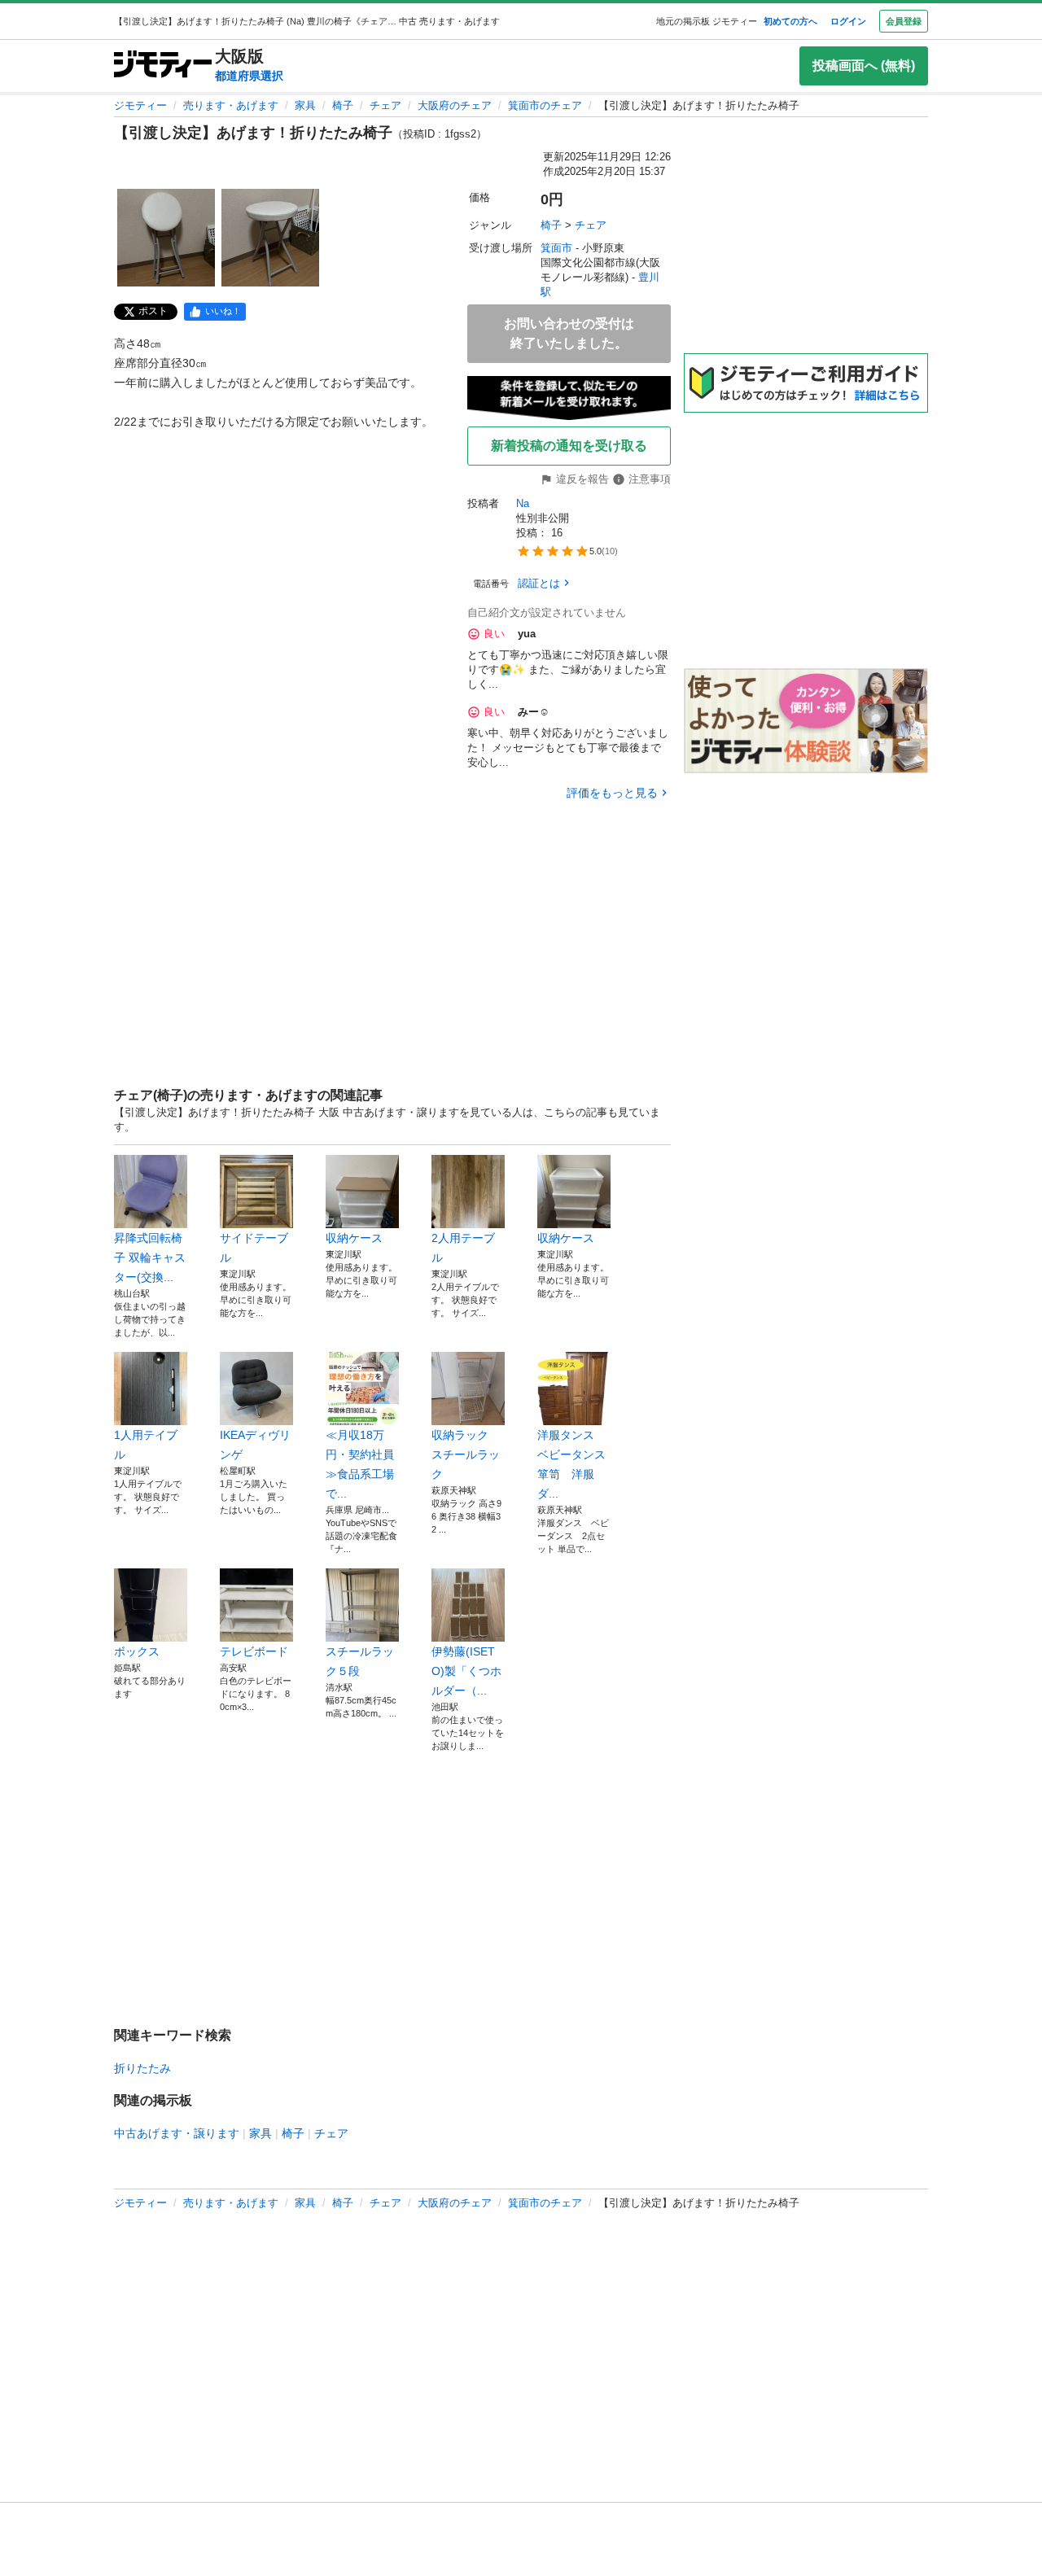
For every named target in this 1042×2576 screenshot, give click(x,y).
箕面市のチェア (545, 105)
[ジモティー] (163, 66)
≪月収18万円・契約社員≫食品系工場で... (360, 1464)
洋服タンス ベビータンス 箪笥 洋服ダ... (574, 1464)
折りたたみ (142, 2068)
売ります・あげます (231, 105)
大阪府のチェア (455, 105)
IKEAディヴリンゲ (255, 1445)
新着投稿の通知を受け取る (569, 446)
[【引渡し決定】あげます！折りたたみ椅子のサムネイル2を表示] (270, 238)
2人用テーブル (463, 1248)
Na (523, 503)
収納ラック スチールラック (468, 1454)
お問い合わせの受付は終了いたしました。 (569, 333)
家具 (305, 105)
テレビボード (254, 1651)
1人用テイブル (146, 1445)
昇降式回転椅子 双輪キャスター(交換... (150, 1257)
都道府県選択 (249, 76)
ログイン (848, 21)
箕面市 (556, 248)
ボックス (137, 1651)
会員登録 (904, 21)
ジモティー (140, 105)
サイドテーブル (254, 1248)
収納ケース (354, 1238)
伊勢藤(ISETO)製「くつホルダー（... (466, 1671)
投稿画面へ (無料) (864, 66)
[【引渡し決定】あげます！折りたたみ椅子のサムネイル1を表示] (166, 238)
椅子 (343, 105)
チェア (385, 105)
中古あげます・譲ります (177, 2133)
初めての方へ (790, 21)
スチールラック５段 (360, 1661)
